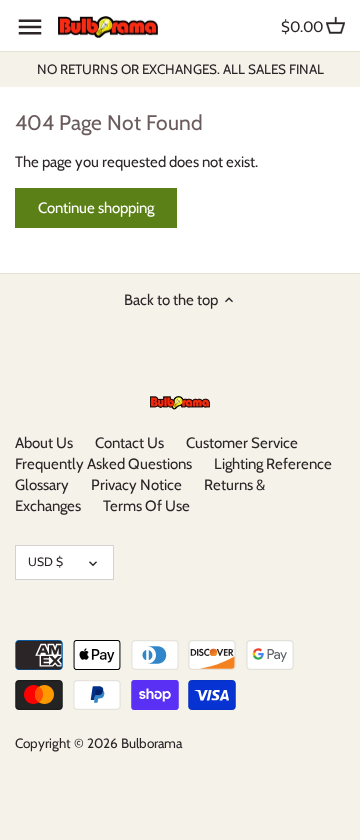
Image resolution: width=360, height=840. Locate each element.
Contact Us (129, 443)
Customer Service (242, 443)
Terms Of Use (146, 506)
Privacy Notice (136, 485)
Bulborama (151, 743)
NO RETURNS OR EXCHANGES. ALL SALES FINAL (180, 69)
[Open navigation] (30, 27)
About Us (44, 443)
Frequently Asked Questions (103, 464)
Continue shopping (96, 208)
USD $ (45, 561)
